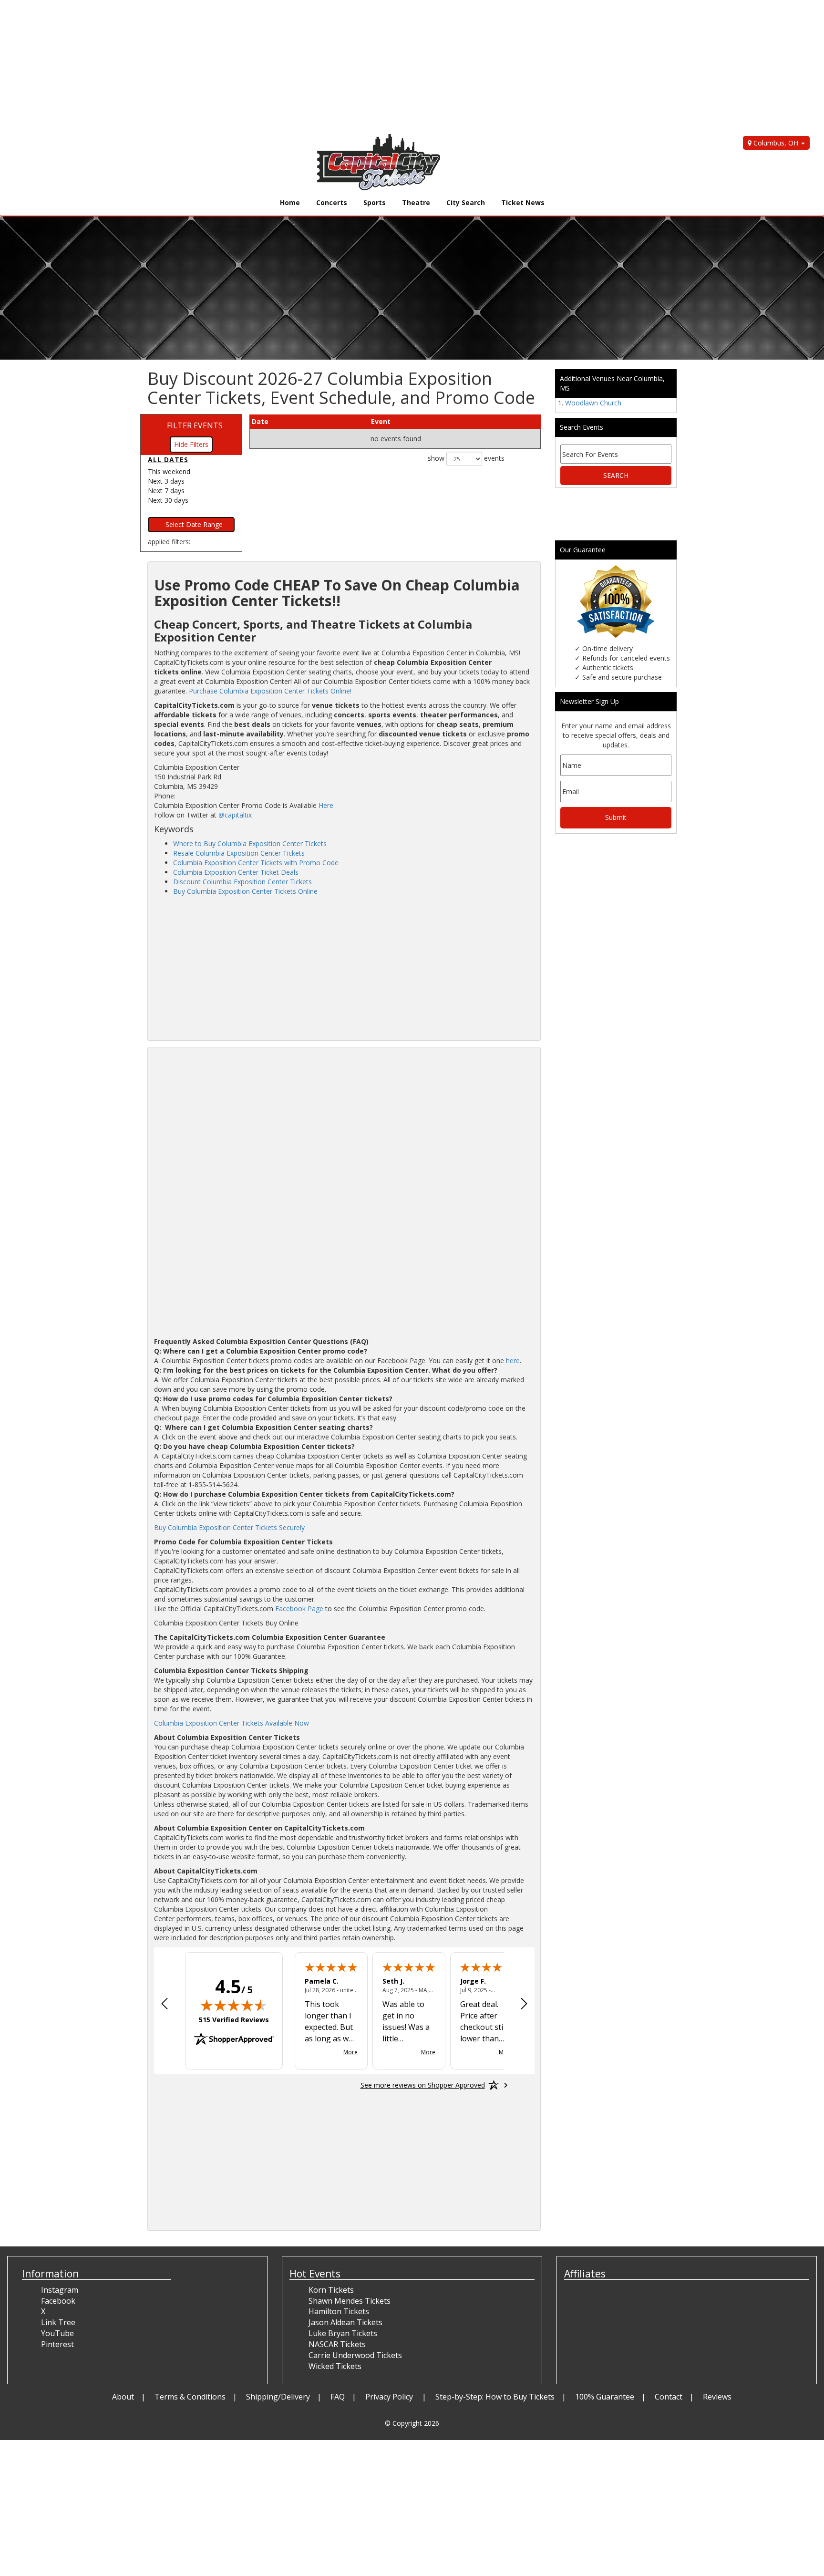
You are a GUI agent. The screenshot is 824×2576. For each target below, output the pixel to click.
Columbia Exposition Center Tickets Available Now (232, 1723)
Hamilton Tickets (339, 2311)
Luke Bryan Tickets (343, 2333)
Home (290, 202)
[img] (234, 2005)
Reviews (717, 2397)
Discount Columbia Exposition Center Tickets (242, 882)
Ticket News (523, 202)
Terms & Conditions (190, 2397)
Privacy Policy (390, 2397)
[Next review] (524, 2005)
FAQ (338, 2397)
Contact (669, 2397)
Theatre (416, 202)
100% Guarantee (605, 2397)
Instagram (60, 2290)
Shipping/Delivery (278, 2397)
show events (466, 458)
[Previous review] (165, 2005)
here (513, 1360)
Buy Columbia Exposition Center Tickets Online (245, 891)
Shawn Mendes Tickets (350, 2301)
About (123, 2397)
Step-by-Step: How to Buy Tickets (495, 2397)
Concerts (332, 202)
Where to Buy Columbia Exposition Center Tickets (250, 843)
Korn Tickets (331, 2290)
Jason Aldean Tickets (345, 2322)
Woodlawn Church (593, 403)
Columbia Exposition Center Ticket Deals (236, 872)
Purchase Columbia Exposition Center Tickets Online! (270, 691)
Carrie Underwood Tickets (355, 2355)
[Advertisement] (286, 67)
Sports (375, 202)
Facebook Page (299, 1609)
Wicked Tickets (335, 2366)
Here (326, 805)
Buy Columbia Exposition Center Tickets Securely (229, 1527)
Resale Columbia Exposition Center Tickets (239, 853)
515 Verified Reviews (234, 2020)
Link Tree (58, 2322)
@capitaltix (235, 815)
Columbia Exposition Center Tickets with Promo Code (256, 863)
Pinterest (57, 2344)
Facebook (58, 2301)
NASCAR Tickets (337, 2344)
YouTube (57, 2333)
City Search (466, 202)
